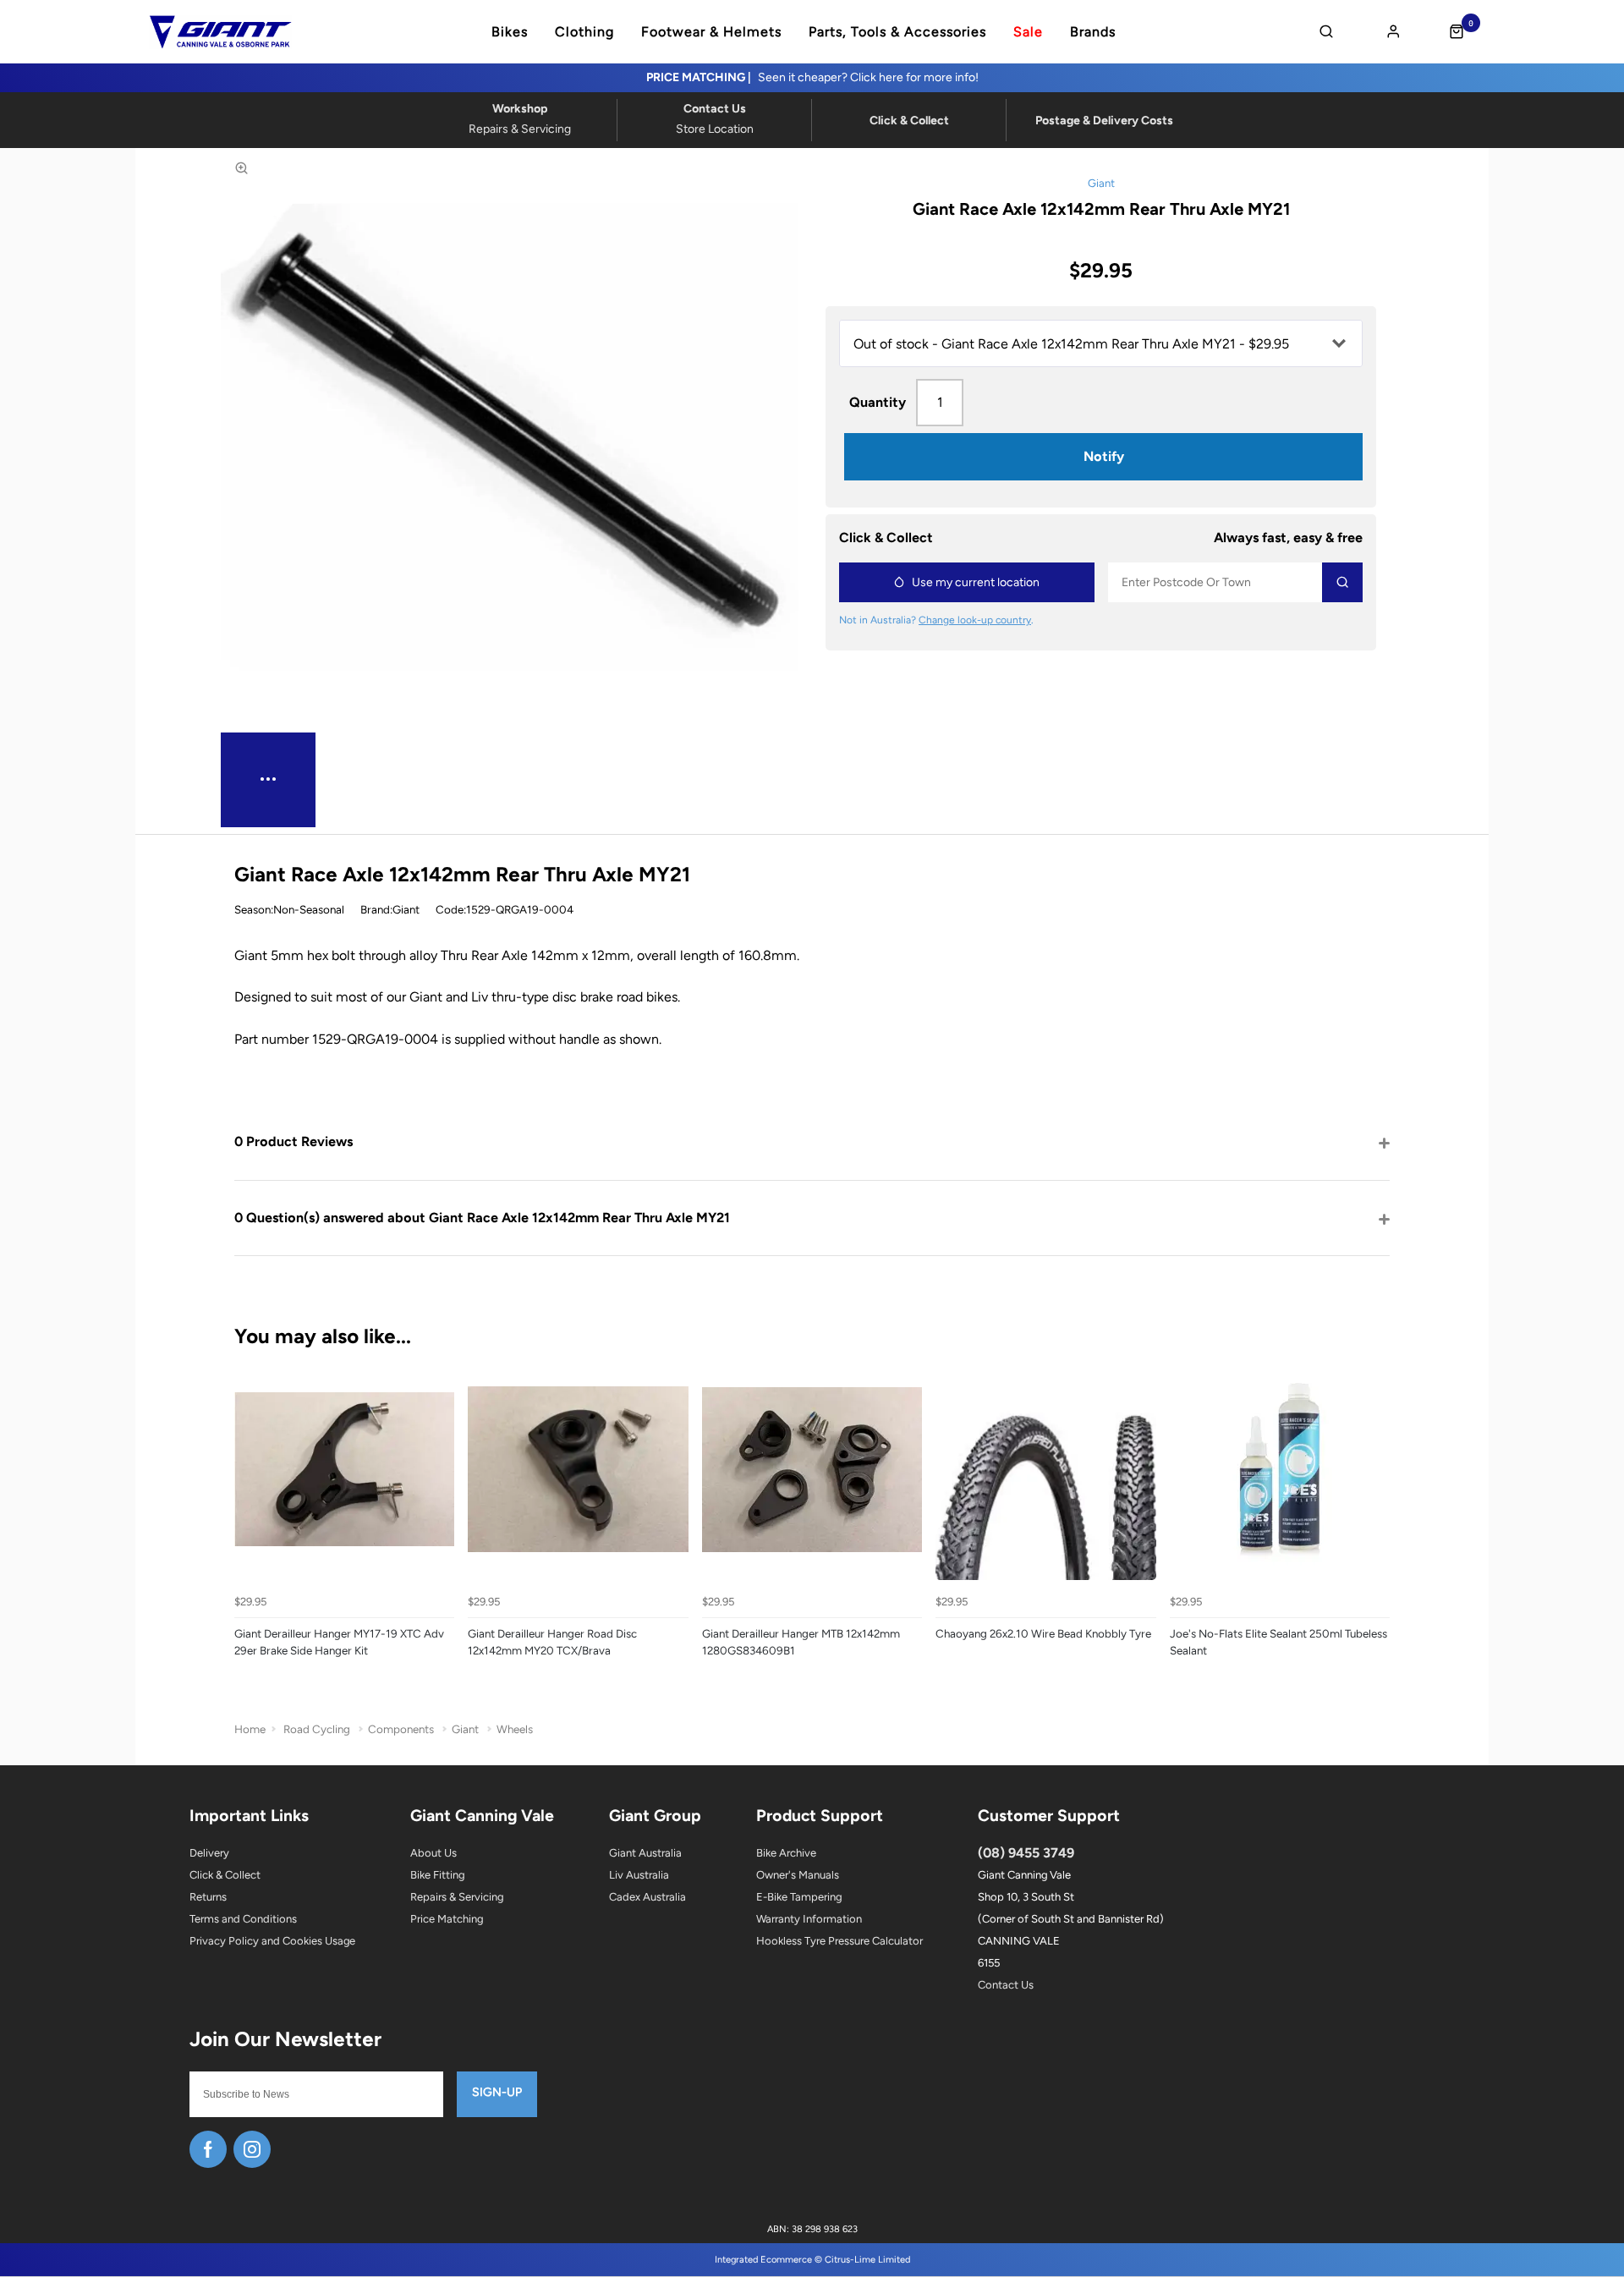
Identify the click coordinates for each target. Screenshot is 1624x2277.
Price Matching (447, 1919)
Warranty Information (809, 1919)
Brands (1093, 32)
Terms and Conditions (243, 1919)
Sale (1028, 32)
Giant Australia (645, 1853)
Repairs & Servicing (457, 1897)
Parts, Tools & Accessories (897, 32)
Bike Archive (786, 1853)
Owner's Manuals (798, 1875)
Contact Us (1006, 1985)
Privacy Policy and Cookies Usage (272, 1941)
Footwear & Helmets (711, 32)
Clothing (584, 32)
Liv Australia (639, 1875)
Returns (208, 1897)
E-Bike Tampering (799, 1897)
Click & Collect (225, 1875)
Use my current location (976, 582)
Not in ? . (936, 620)
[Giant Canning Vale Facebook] (208, 2149)
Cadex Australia (647, 1897)
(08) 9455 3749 (1026, 1853)
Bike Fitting (437, 1875)
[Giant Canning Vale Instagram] (252, 2149)
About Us (433, 1853)
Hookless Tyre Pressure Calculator (839, 1941)
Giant (1101, 183)
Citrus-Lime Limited (867, 2260)
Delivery (209, 1853)
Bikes (510, 32)
